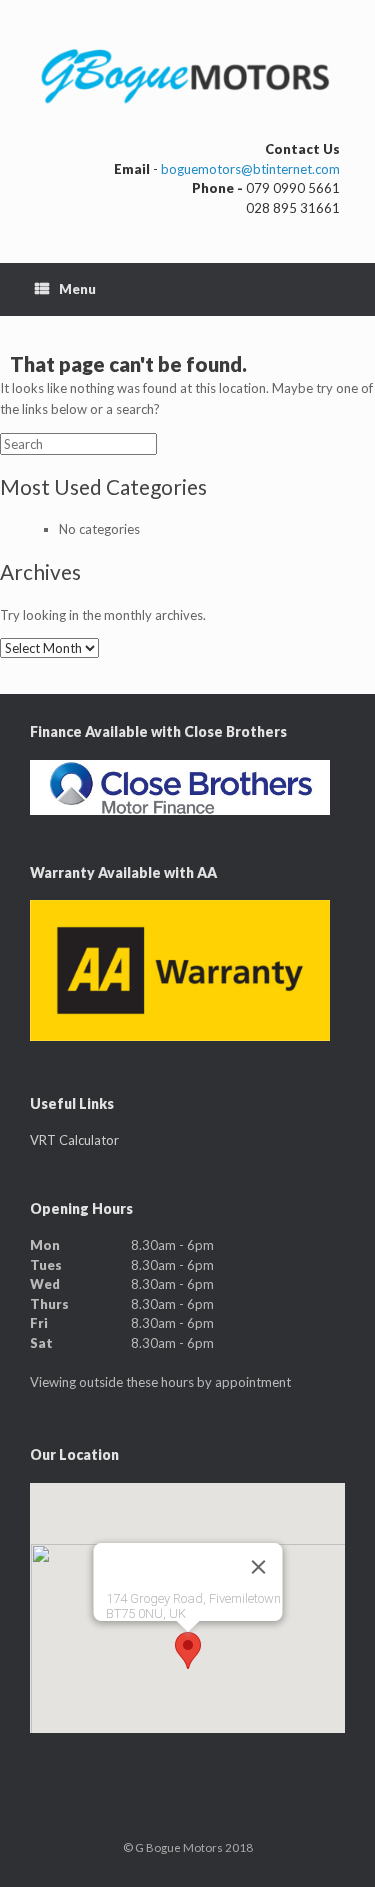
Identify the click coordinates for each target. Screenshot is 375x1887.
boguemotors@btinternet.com (250, 169)
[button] (188, 1650)
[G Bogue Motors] (187, 77)
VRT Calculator (74, 1140)
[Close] (258, 1567)
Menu (77, 289)
